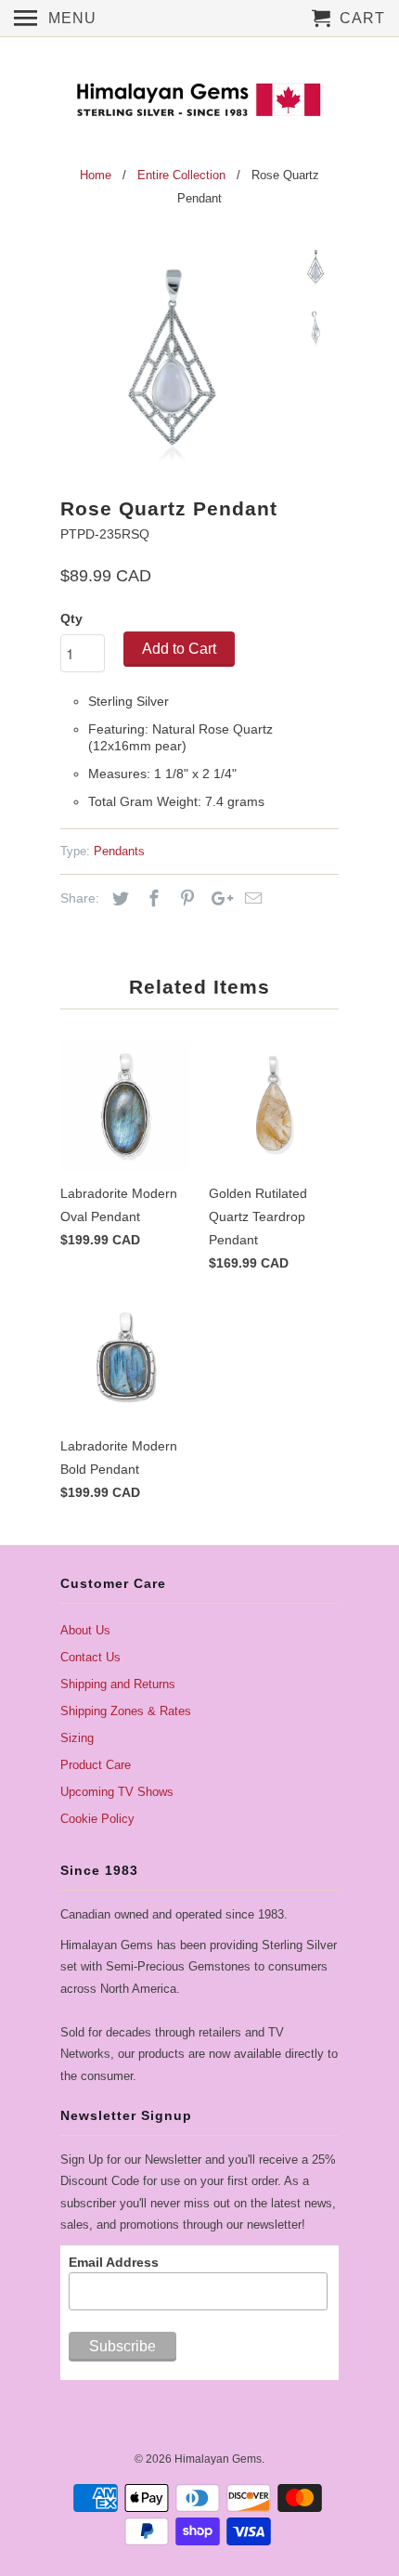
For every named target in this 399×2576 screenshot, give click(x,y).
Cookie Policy (97, 1819)
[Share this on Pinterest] (185, 899)
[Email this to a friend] (251, 899)
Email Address (114, 2262)
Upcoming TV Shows (117, 1792)
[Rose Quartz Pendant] (172, 357)
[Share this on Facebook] (151, 899)
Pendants (119, 851)
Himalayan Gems (218, 2459)
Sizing (77, 1738)
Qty (71, 618)
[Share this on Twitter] (118, 899)
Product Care (96, 1765)
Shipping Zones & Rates (126, 1711)
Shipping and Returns (118, 1684)
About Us (85, 1630)
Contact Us (90, 1657)
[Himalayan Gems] (199, 98)
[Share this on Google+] (217, 899)
